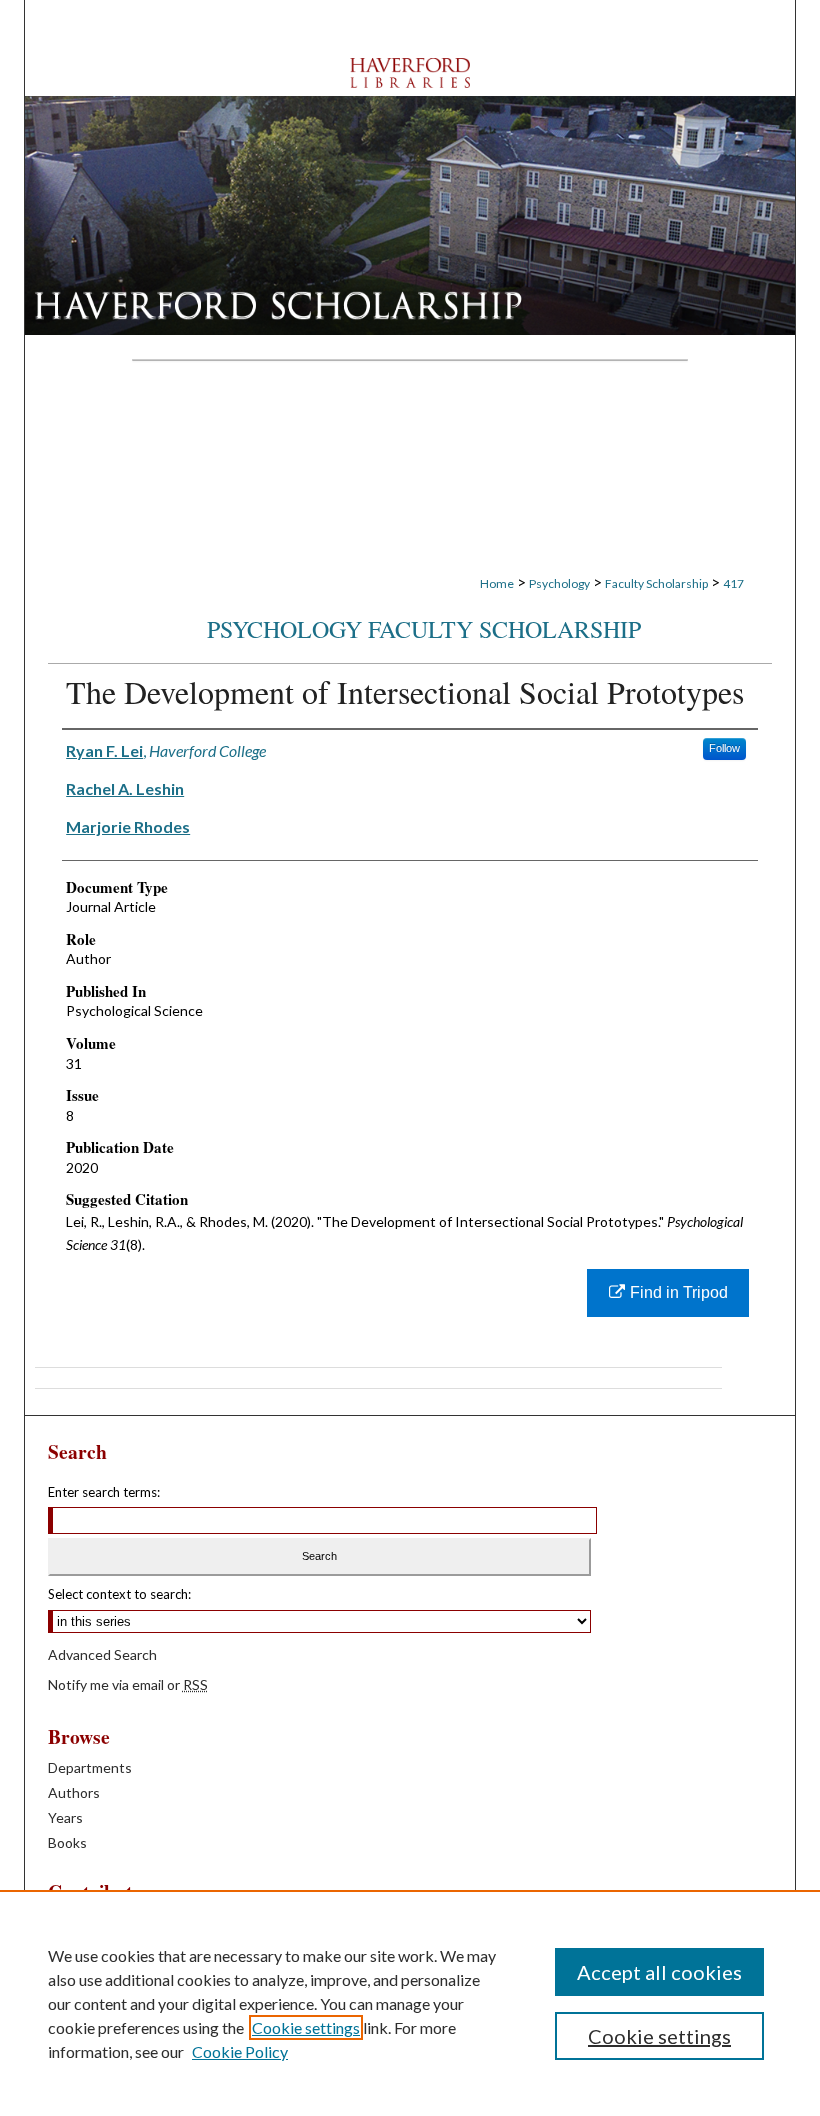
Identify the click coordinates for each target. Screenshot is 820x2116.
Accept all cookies (659, 1972)
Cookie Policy (240, 2051)
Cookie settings (306, 2027)
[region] (410, 2003)
